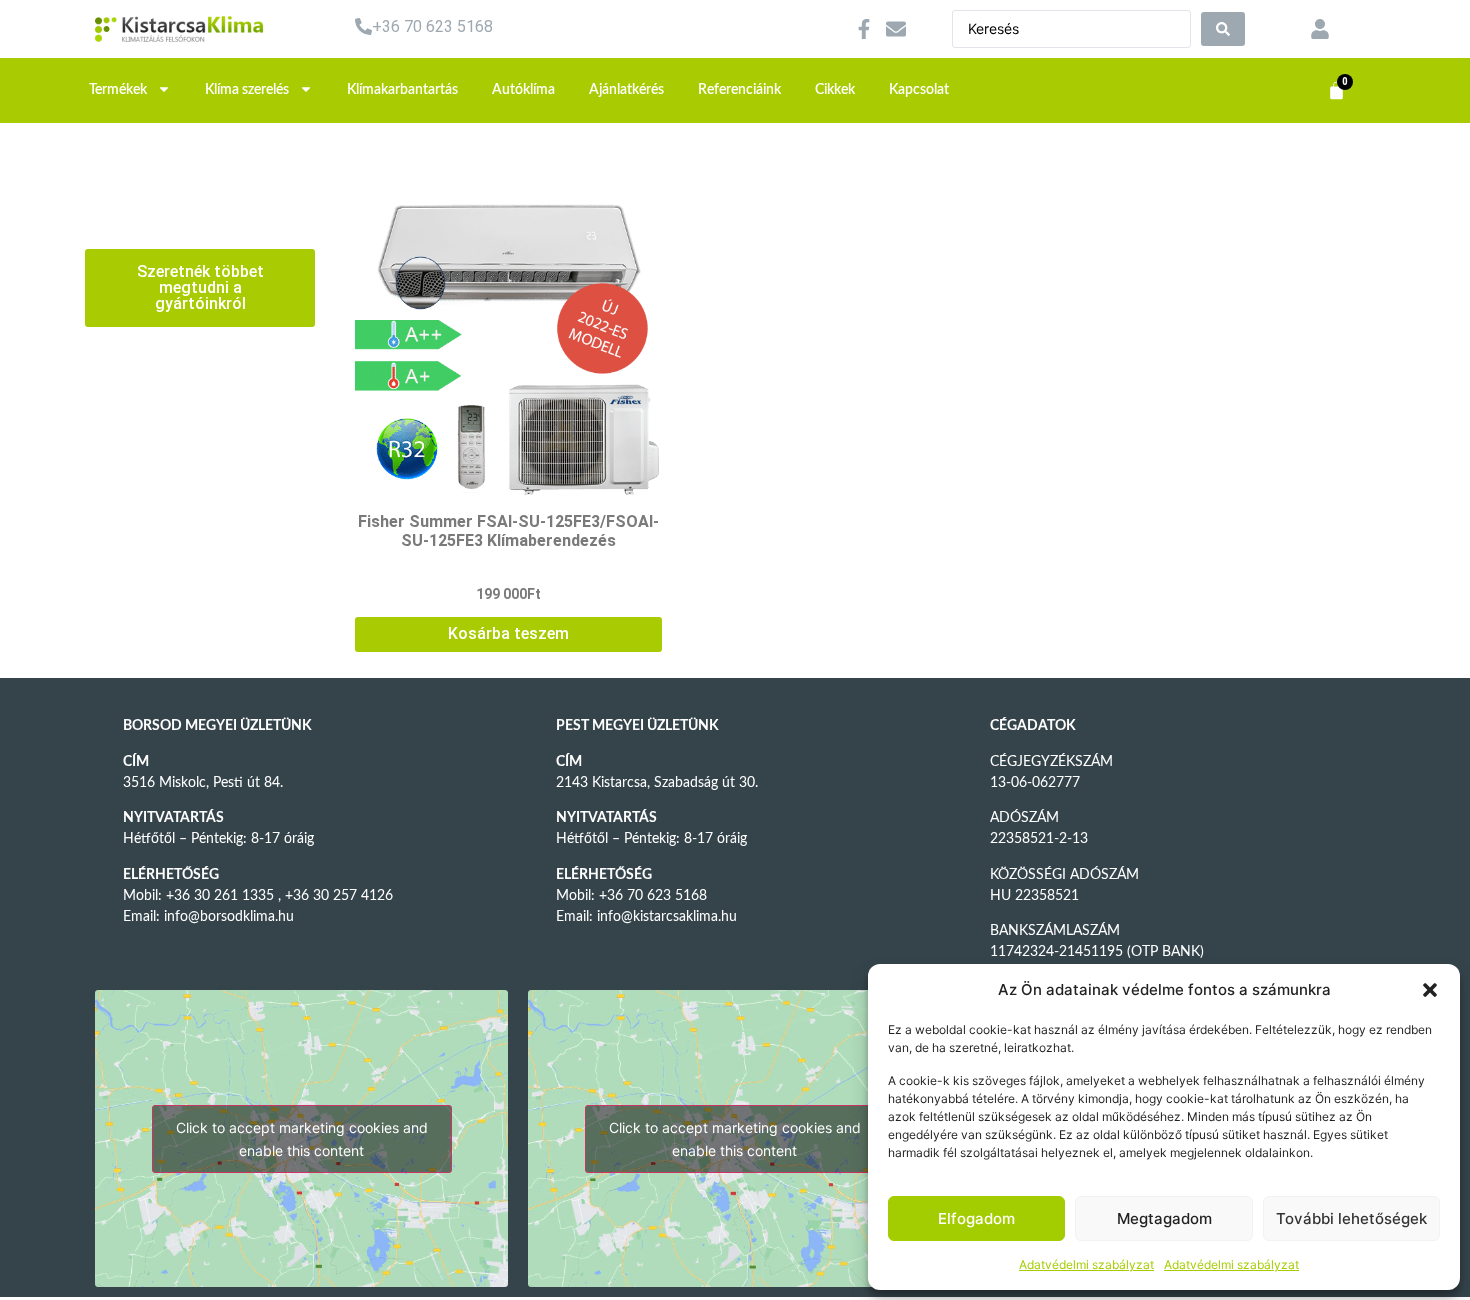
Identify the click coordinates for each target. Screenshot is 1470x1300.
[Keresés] (1223, 29)
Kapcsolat (919, 90)
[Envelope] (896, 29)
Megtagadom (1164, 1218)
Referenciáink (739, 90)
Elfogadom (976, 1218)
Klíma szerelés (247, 90)
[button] (1430, 990)
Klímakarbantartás (402, 90)
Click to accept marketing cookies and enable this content (302, 1139)
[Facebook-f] (864, 29)
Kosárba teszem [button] (508, 633)
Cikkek (835, 90)
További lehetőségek (1351, 1218)
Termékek (118, 90)
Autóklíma (523, 90)
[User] (1320, 29)
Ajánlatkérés (626, 90)
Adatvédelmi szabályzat (1086, 1264)
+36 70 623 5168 (432, 26)
